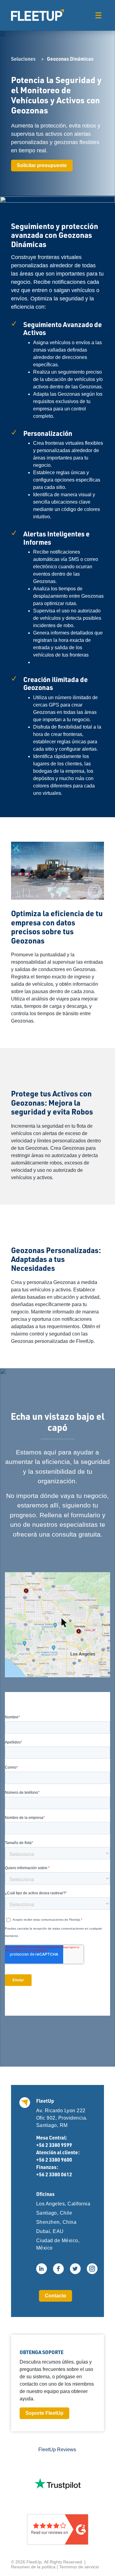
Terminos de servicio (79, 2567)
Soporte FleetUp (44, 2413)
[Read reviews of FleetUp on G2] (58, 2529)
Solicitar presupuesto (42, 165)
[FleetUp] (38, 15)
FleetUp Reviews (57, 2450)
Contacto (56, 2296)
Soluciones (23, 59)
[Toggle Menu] (98, 15)
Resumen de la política (33, 2567)
